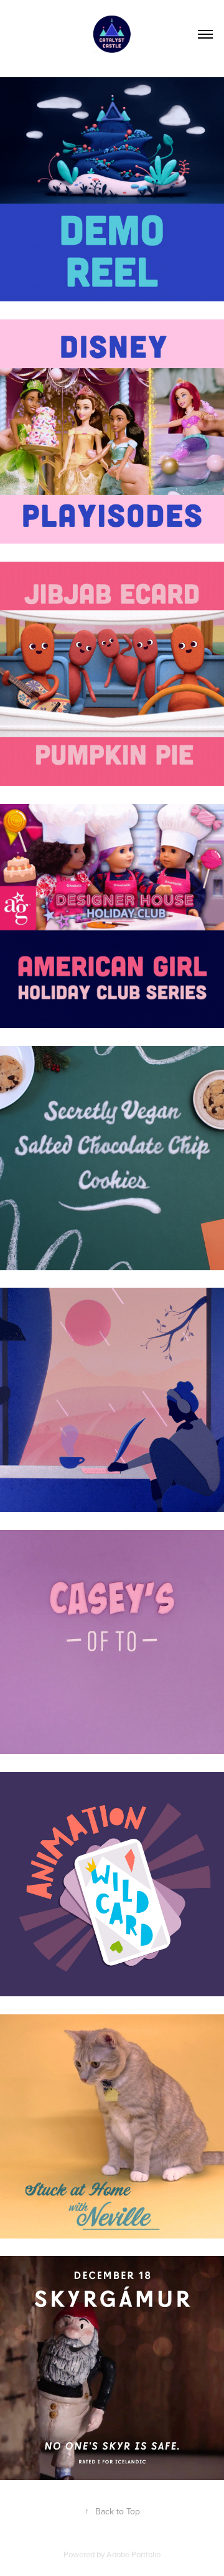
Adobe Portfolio (133, 2554)
